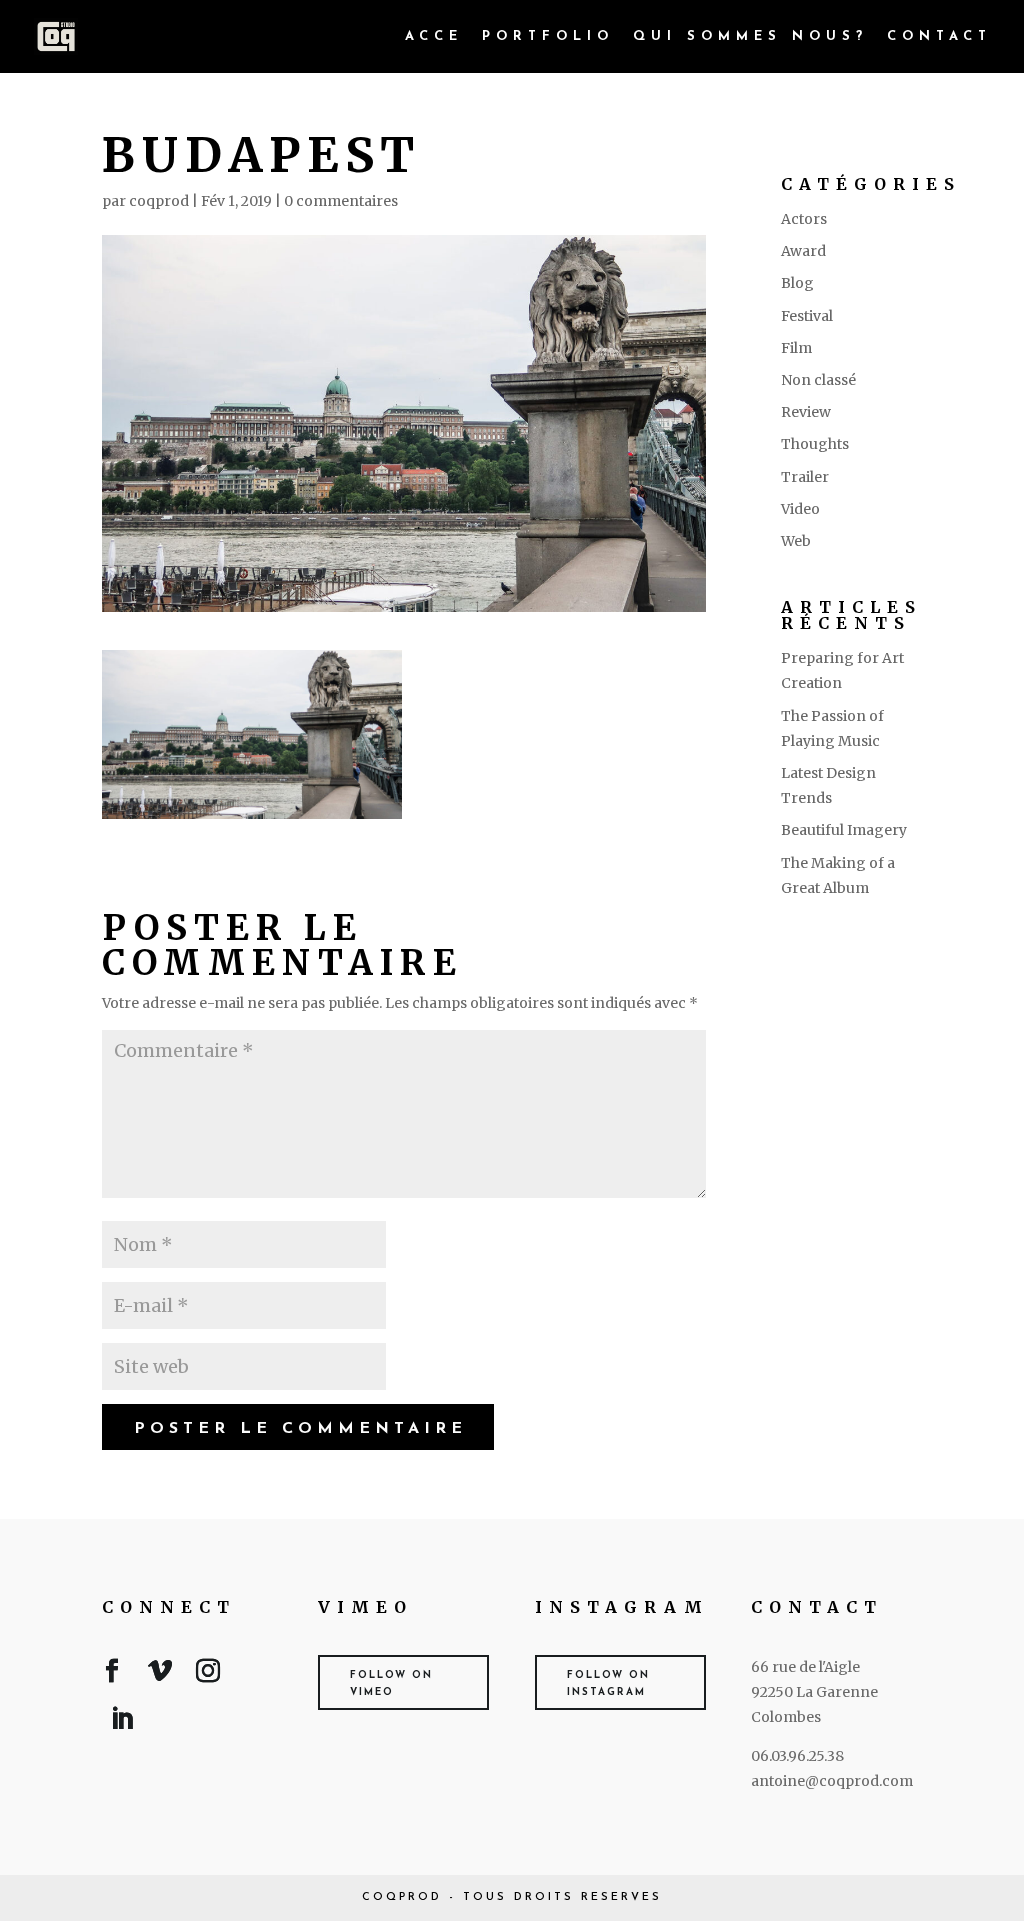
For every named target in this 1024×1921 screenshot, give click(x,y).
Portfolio (548, 36)
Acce (434, 36)
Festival (807, 316)
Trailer (805, 477)
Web (796, 541)
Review (806, 412)
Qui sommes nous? (750, 36)
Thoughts (815, 444)
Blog (797, 283)
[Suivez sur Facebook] (112, 1675)
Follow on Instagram (608, 1684)
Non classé (818, 380)
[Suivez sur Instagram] (208, 1675)
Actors (804, 219)
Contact (939, 36)
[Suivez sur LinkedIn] (122, 1723)
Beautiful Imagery (844, 830)
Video (800, 509)
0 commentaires (341, 201)
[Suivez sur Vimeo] (160, 1675)
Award (803, 251)
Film (796, 348)
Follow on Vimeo (391, 1684)
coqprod (159, 201)
